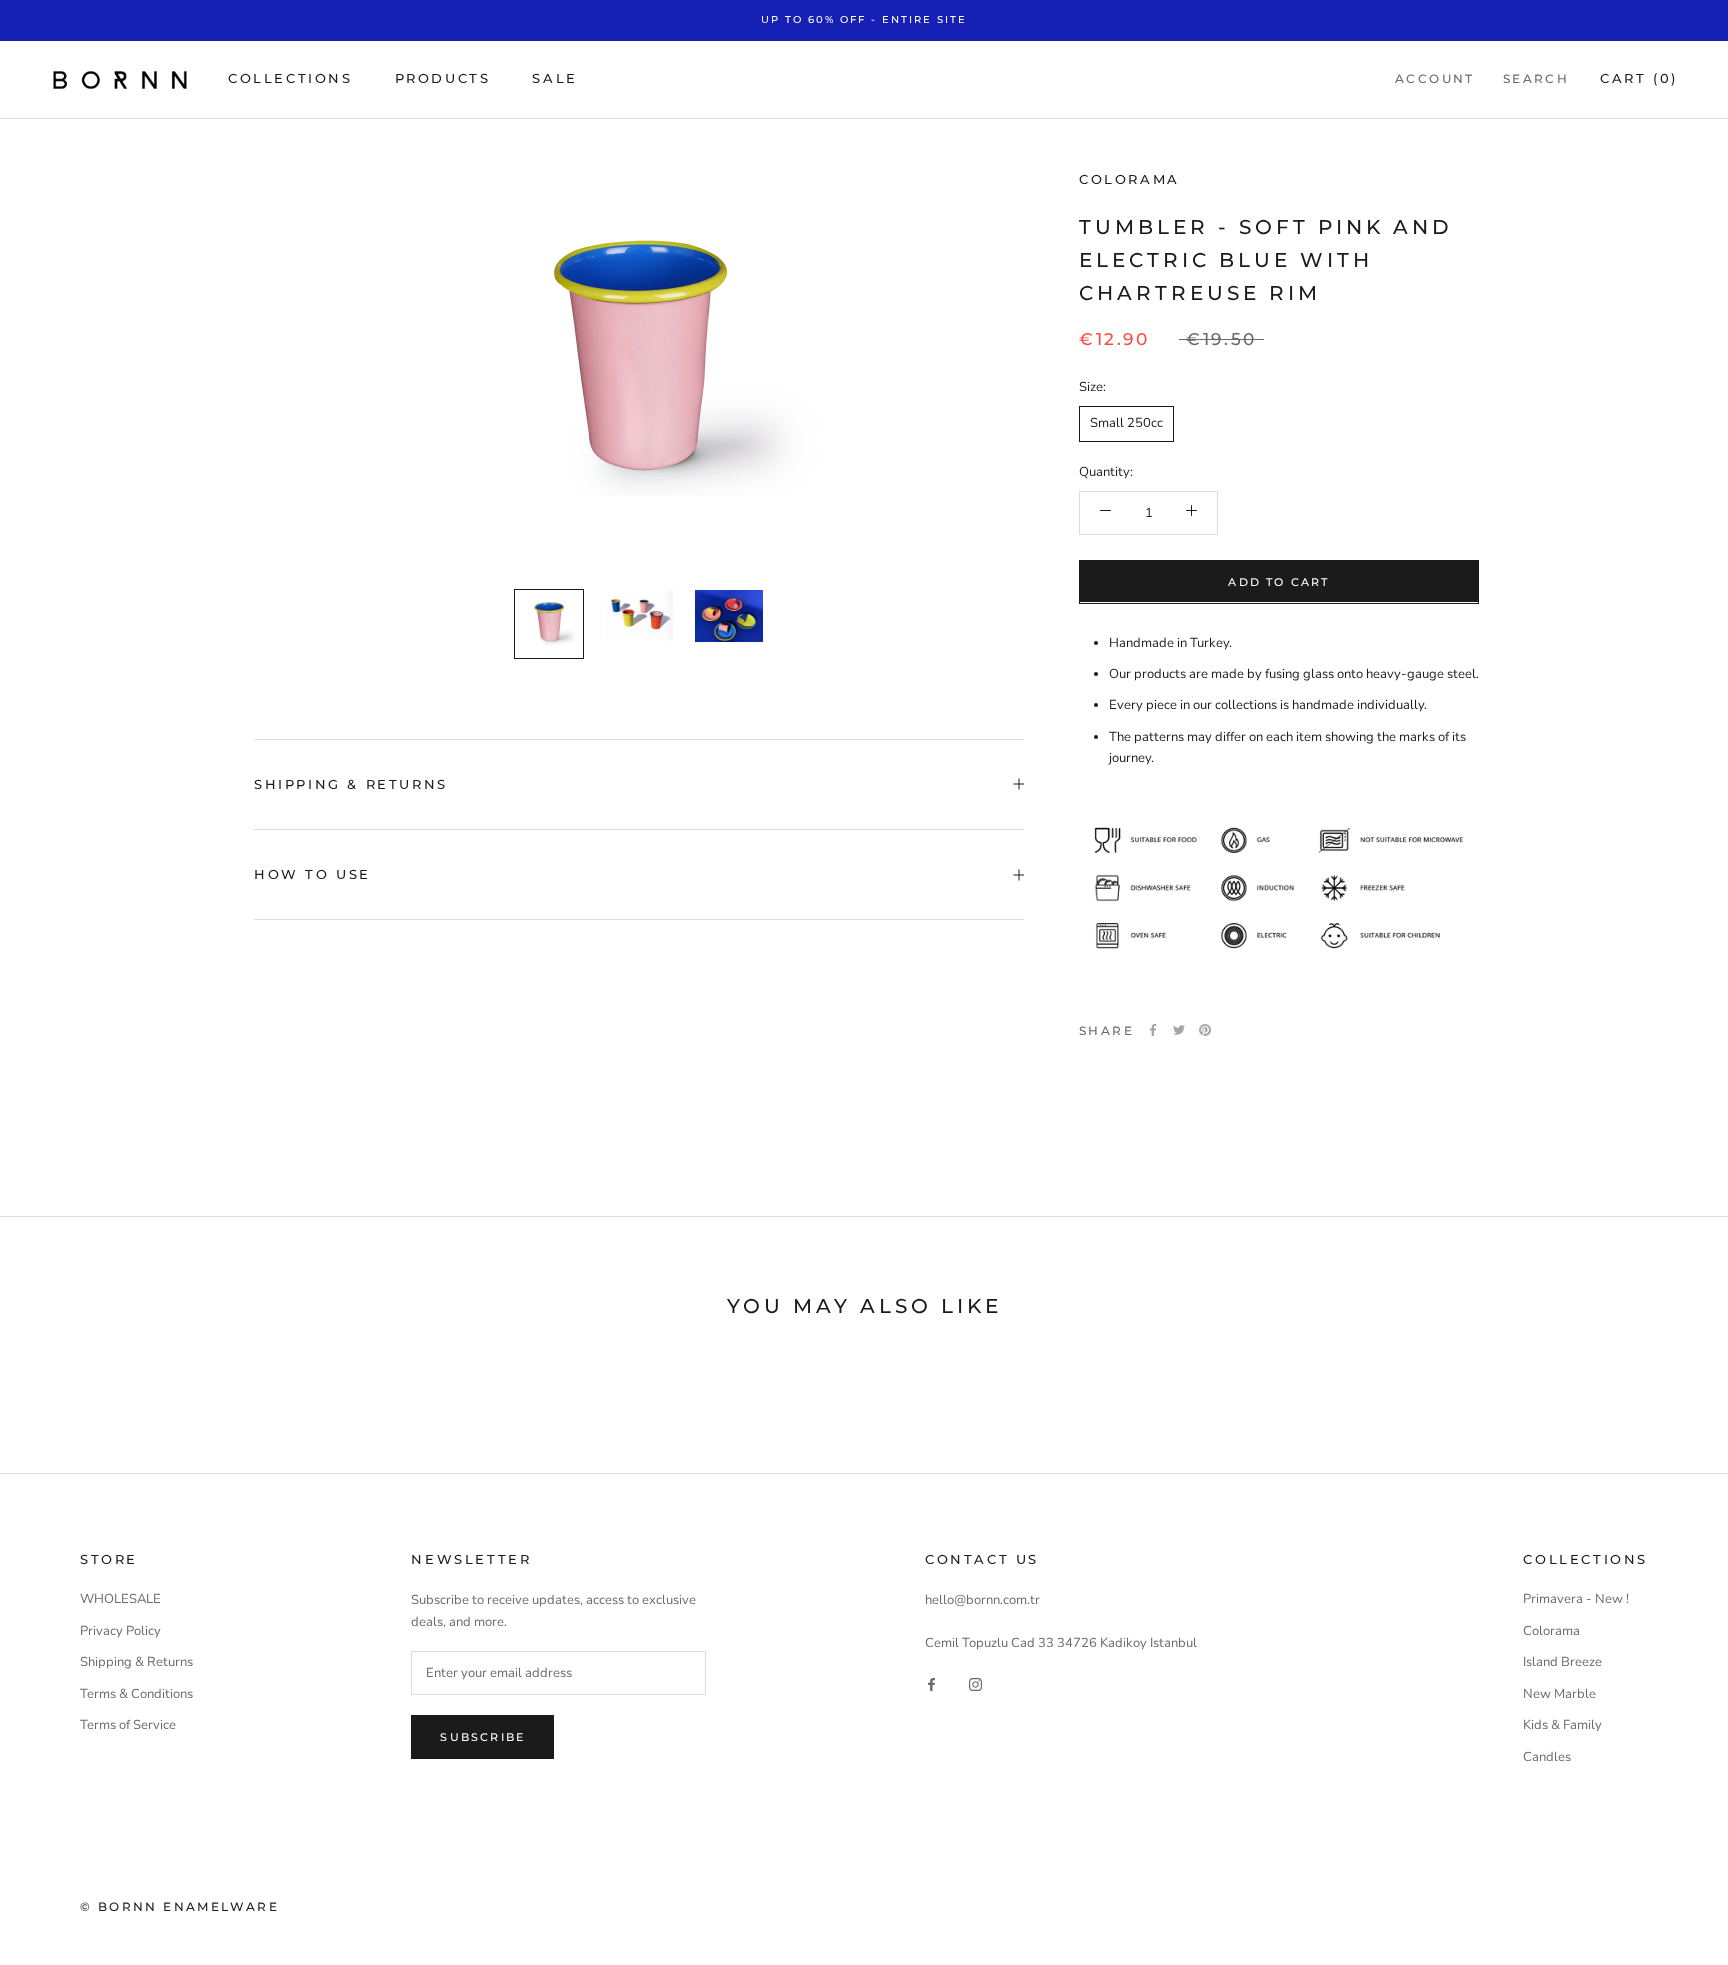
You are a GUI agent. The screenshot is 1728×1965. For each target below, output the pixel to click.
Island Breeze (1562, 1662)
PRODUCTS (443, 78)
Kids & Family (1562, 1725)
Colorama (1129, 179)
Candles (1547, 1757)
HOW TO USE (312, 874)
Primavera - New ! (1576, 1599)
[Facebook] (1153, 1030)
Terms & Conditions (136, 1694)
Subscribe (482, 1737)
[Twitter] (1179, 1030)
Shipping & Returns (136, 1662)
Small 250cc (1126, 422)
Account (1435, 78)
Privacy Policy (120, 1631)
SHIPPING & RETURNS (351, 784)
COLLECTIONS (290, 78)
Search (1536, 78)
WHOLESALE (120, 1599)
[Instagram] (975, 1684)
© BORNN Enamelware (179, 1906)
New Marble (1559, 1694)
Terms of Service (128, 1725)
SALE (554, 78)
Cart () (1639, 78)
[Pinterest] (1205, 1030)
